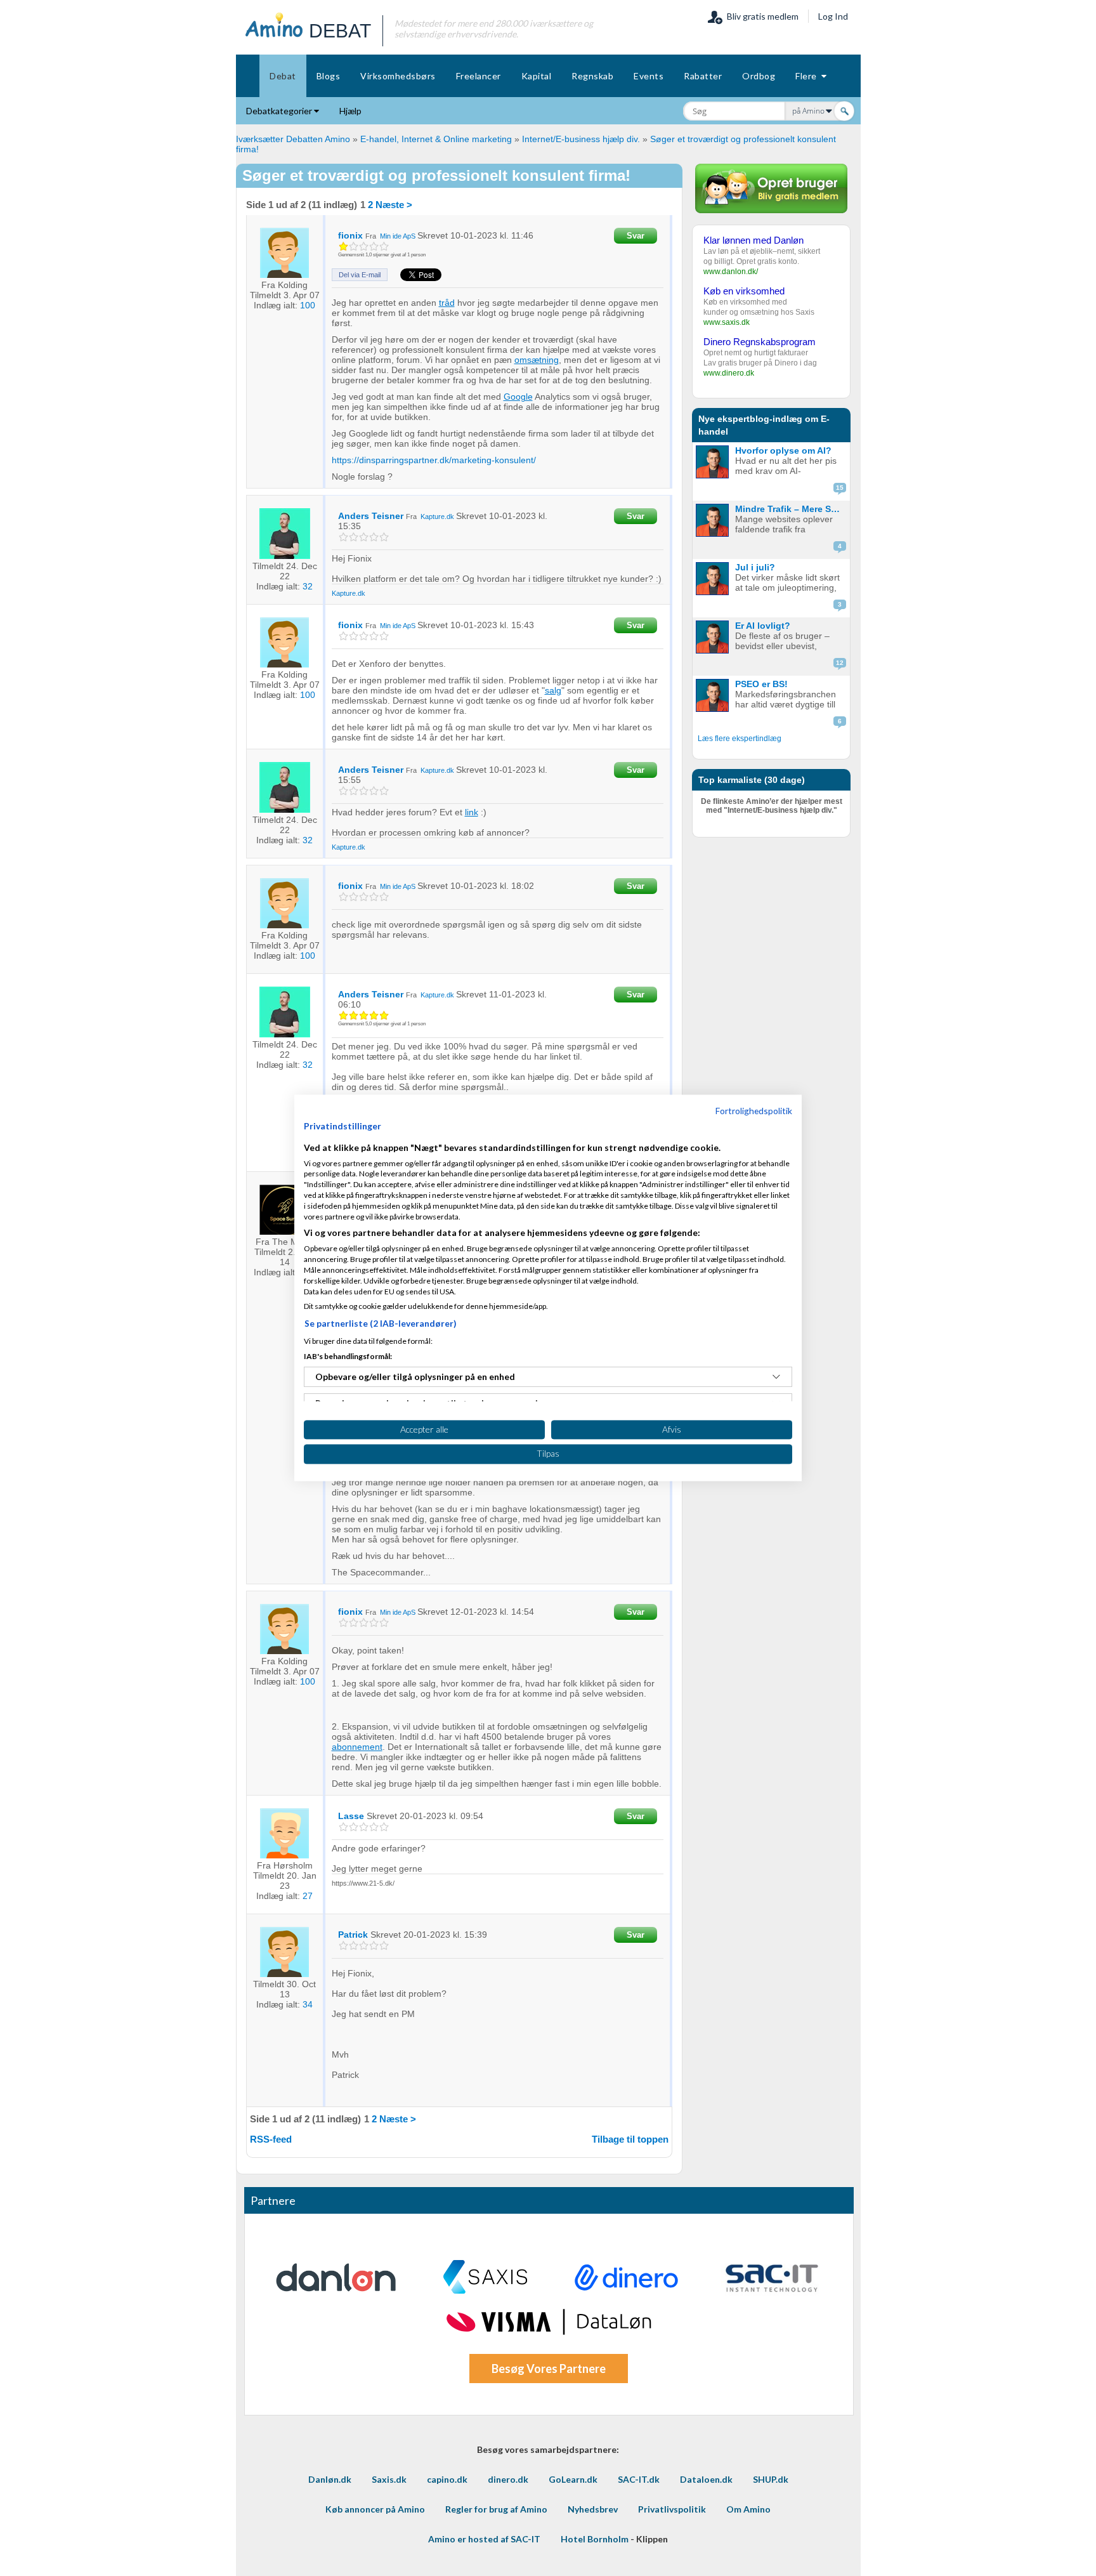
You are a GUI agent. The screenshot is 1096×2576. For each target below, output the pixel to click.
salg (553, 690)
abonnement (357, 1747)
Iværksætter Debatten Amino (293, 139)
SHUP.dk (771, 2479)
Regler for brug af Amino (496, 2509)
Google (518, 397)
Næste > (394, 205)
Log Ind (833, 16)
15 (840, 488)
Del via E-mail (360, 275)
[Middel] (364, 246)
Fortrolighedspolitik (754, 1111)
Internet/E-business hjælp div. (581, 139)
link (472, 812)
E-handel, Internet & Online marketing (436, 139)
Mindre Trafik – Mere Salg (790, 509)
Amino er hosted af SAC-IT (484, 2539)
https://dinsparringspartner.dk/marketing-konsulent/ (434, 460)
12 (840, 663)
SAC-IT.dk (639, 2479)
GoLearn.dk (573, 2479)
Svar (636, 236)
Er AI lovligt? (763, 626)
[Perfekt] (384, 246)
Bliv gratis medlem (761, 16)
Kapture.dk (437, 516)
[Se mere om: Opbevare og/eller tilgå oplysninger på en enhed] (776, 1377)
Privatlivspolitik (672, 2509)
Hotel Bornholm (595, 2539)
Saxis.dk (389, 2479)
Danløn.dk (330, 2479)
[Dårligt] (343, 246)
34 (308, 2004)
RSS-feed (271, 2139)
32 (308, 586)
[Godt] (374, 246)
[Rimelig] (354, 246)
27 (308, 1896)
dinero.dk (508, 2479)
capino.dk (447, 2479)
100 (308, 305)
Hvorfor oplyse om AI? (783, 450)
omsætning (537, 360)
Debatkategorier (280, 111)
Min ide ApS (398, 236)
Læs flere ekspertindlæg (740, 739)
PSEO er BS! (761, 684)
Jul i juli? (755, 567)
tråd (447, 303)
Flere (808, 76)
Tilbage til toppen (630, 2139)
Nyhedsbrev (593, 2509)
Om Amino (748, 2509)
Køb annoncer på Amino (375, 2509)
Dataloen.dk (706, 2479)
